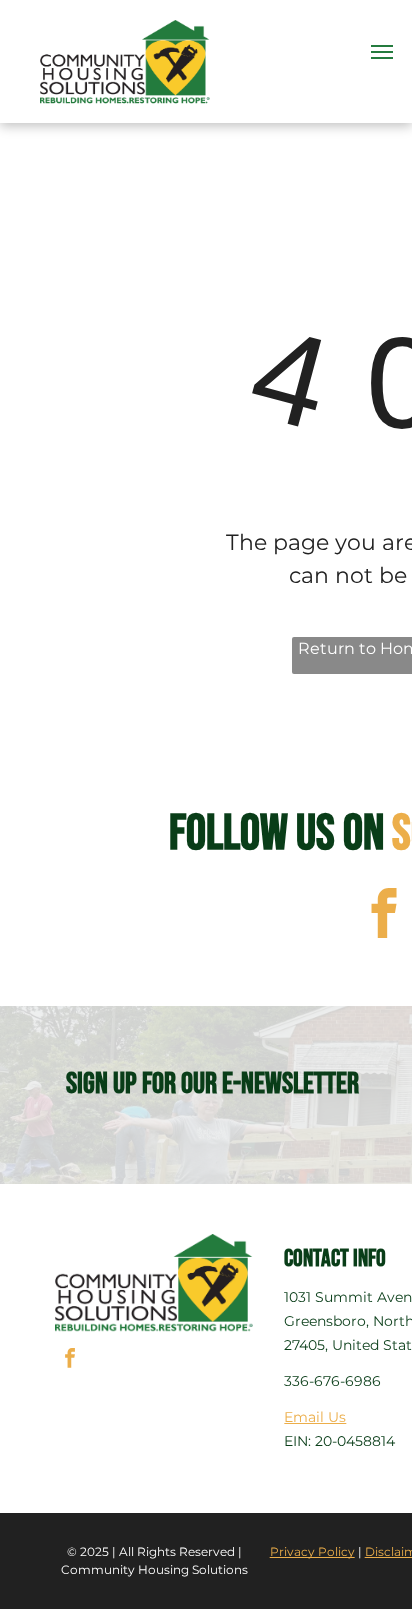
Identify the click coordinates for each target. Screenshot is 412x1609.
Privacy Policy (312, 1551)
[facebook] (70, 1360)
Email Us (315, 1417)
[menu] (382, 52)
